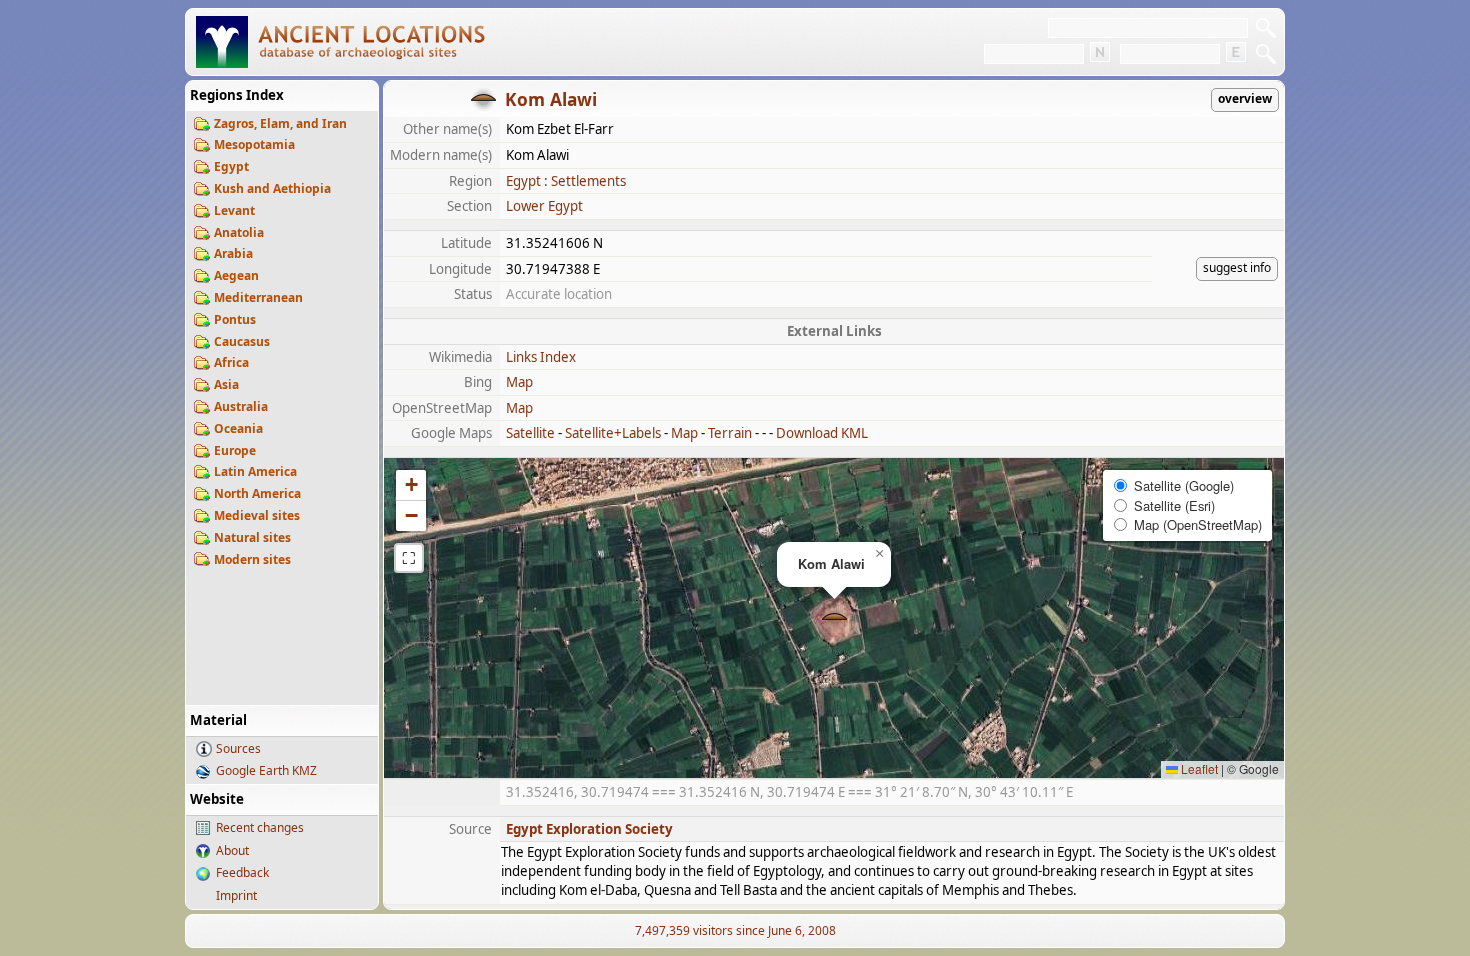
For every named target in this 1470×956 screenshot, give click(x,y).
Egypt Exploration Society (589, 829)
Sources (238, 748)
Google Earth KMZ (266, 770)
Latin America (255, 471)
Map (519, 382)
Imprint (236, 895)
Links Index (541, 357)
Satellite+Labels (613, 433)
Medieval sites (257, 515)
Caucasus (242, 341)
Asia (226, 384)
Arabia (233, 253)
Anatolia (239, 232)
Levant (234, 210)
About (232, 850)
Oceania (238, 428)
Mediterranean (258, 297)
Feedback (242, 872)
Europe (235, 450)
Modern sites (252, 559)
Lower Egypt (544, 206)
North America (257, 493)
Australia (241, 406)
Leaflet (1198, 768)
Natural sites (252, 537)
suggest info (1237, 267)
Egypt (231, 166)
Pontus (235, 319)
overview (1245, 98)
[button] (834, 618)
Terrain (730, 433)
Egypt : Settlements (566, 181)
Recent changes (260, 827)
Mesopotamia (254, 144)
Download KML (822, 433)
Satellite (530, 433)
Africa (231, 362)
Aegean (236, 275)
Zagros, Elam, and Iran (280, 123)
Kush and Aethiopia (272, 188)
